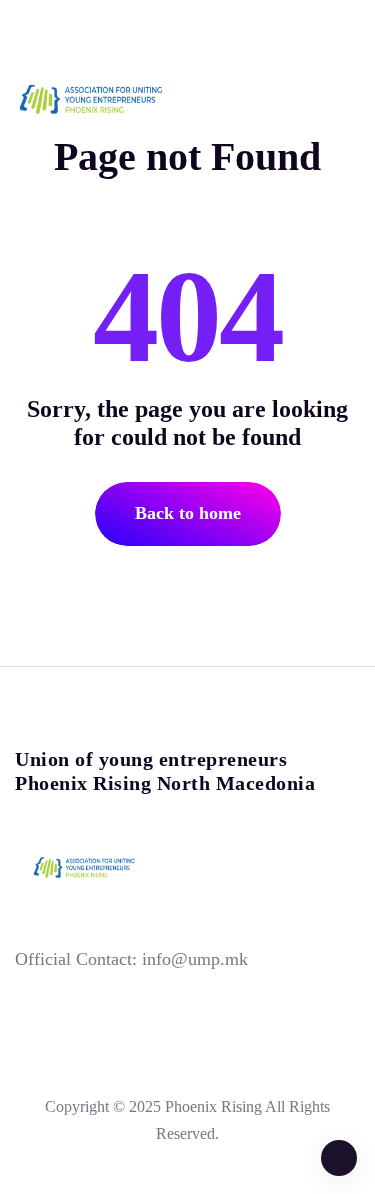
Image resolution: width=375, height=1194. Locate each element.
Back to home (188, 513)
